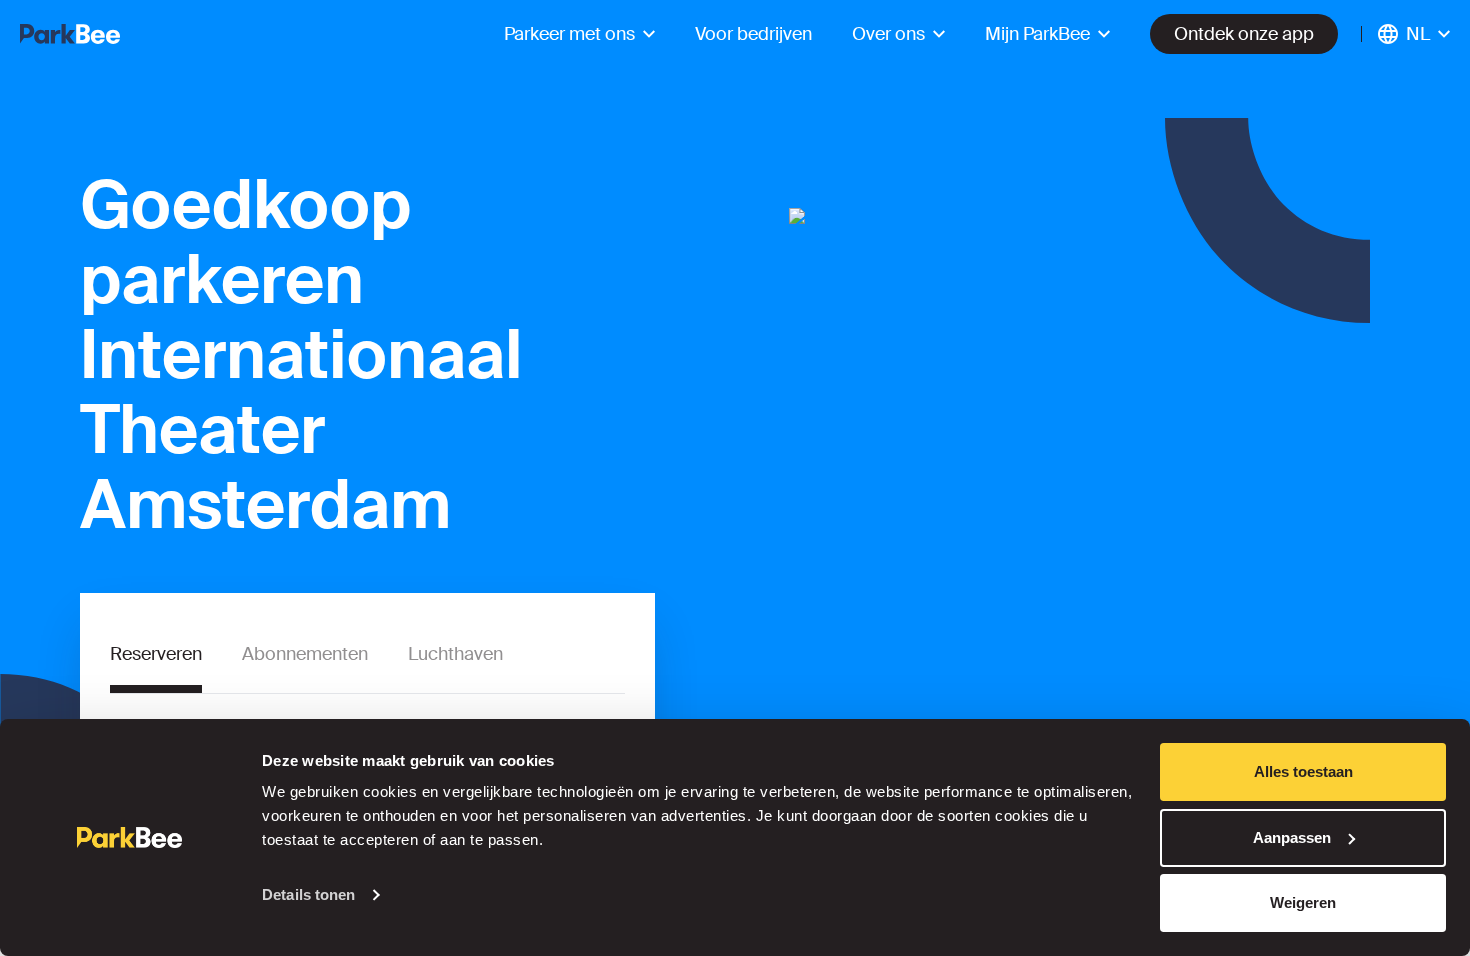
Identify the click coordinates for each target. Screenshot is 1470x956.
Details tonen (308, 894)
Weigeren (1303, 902)
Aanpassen (1292, 837)
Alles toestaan (1303, 771)
